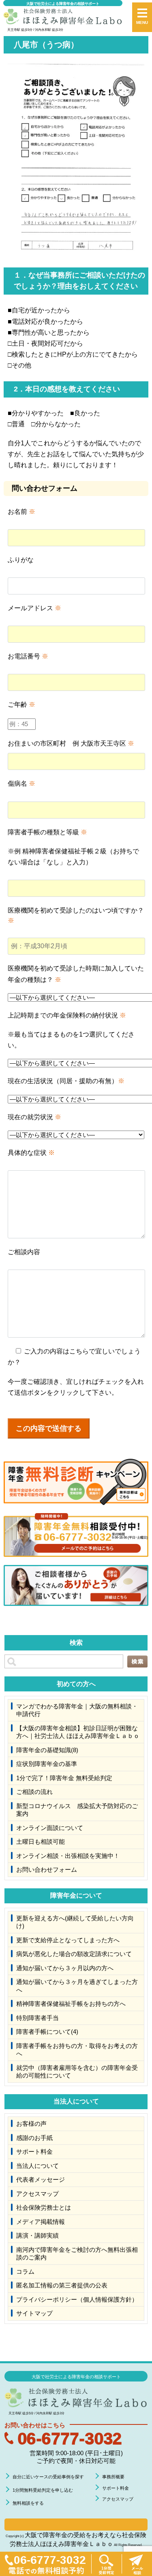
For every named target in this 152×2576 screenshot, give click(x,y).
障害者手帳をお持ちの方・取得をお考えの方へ (77, 2050)
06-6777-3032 (70, 2438)
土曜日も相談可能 (41, 1842)
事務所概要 (113, 2477)
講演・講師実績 (37, 2235)
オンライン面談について (50, 1828)
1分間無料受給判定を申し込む (43, 2490)
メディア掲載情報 (41, 2222)
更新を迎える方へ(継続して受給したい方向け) (75, 1922)
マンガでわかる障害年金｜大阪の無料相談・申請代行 (77, 1710)
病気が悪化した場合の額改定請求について (74, 1954)
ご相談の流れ (34, 1792)
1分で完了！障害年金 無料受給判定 (64, 1778)
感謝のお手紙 (34, 2138)
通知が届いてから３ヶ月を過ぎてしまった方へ (77, 1986)
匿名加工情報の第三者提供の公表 (62, 2285)
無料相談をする (28, 2503)
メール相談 (137, 2564)
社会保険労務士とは (44, 2207)
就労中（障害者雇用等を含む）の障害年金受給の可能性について (77, 2072)
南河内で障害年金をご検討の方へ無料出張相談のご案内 (77, 2254)
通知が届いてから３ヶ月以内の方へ (65, 1968)
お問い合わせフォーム (47, 1869)
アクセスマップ (37, 2194)
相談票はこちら (76, 2525)
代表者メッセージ (41, 2179)
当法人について (37, 2166)
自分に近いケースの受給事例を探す (48, 2477)
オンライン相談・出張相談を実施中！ (68, 1856)
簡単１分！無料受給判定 (106, 2564)
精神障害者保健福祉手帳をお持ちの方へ (71, 2004)
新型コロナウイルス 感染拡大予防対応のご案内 (77, 1810)
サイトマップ (34, 2313)
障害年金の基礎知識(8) (47, 1750)
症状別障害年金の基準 (47, 1764)
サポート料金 (34, 2152)
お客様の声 (31, 2124)
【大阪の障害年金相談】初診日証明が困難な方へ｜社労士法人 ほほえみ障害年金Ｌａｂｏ (78, 1732)
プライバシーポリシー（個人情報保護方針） (77, 2299)
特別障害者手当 (37, 2018)
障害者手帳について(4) (47, 2032)
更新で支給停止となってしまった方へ (68, 1940)
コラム (25, 2271)
